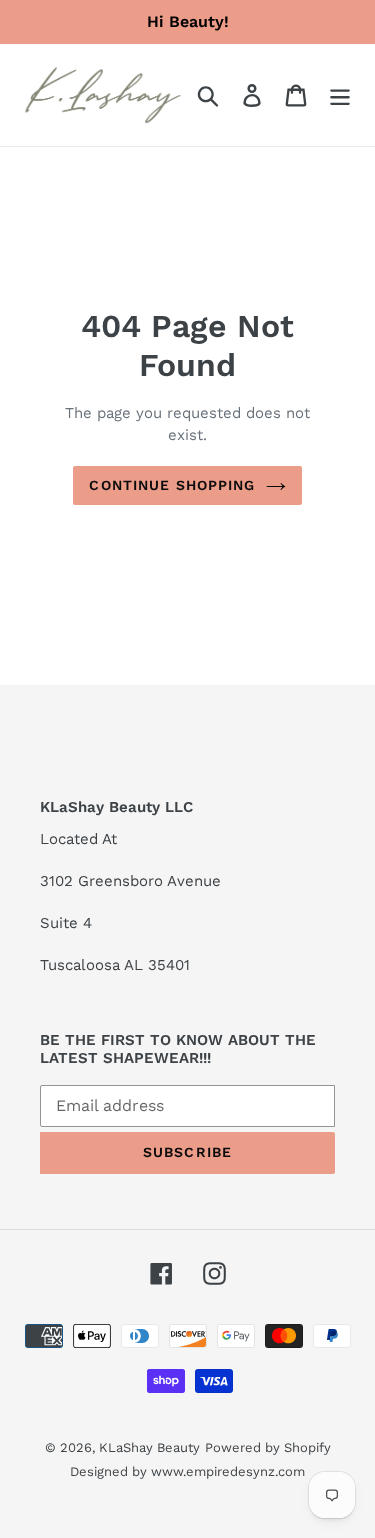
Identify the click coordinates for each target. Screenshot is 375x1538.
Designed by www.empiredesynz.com (187, 1471)
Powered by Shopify (268, 1447)
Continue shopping (172, 485)
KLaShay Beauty (149, 1447)
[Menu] (340, 95)
